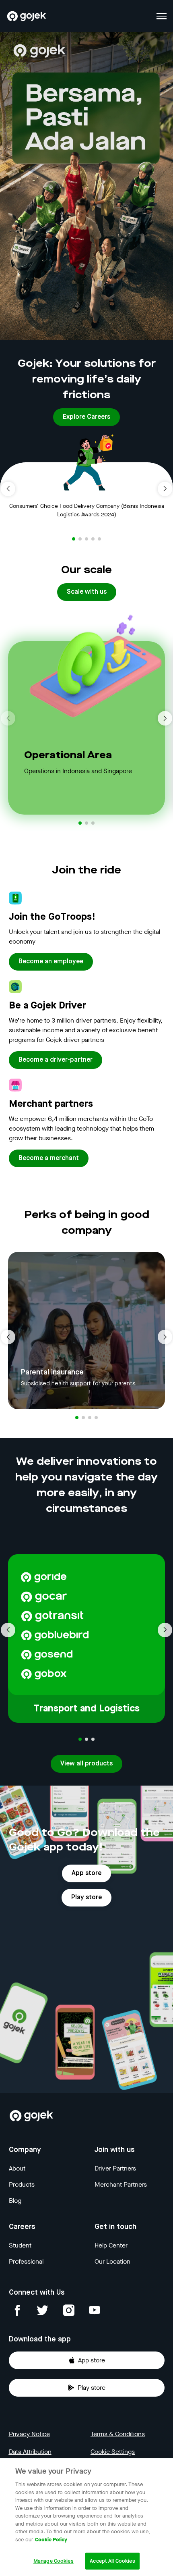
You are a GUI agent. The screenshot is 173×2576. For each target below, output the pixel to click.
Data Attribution (30, 2452)
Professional (26, 2261)
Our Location (112, 2261)
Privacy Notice (29, 2434)
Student (20, 2245)
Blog (15, 2201)
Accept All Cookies (112, 2561)
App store (92, 2360)
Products (22, 2184)
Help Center (111, 2245)
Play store (92, 2388)
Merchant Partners (121, 2184)
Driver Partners (115, 2168)
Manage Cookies (54, 2561)
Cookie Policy (51, 2540)
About (17, 2168)
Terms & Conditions (118, 2434)
